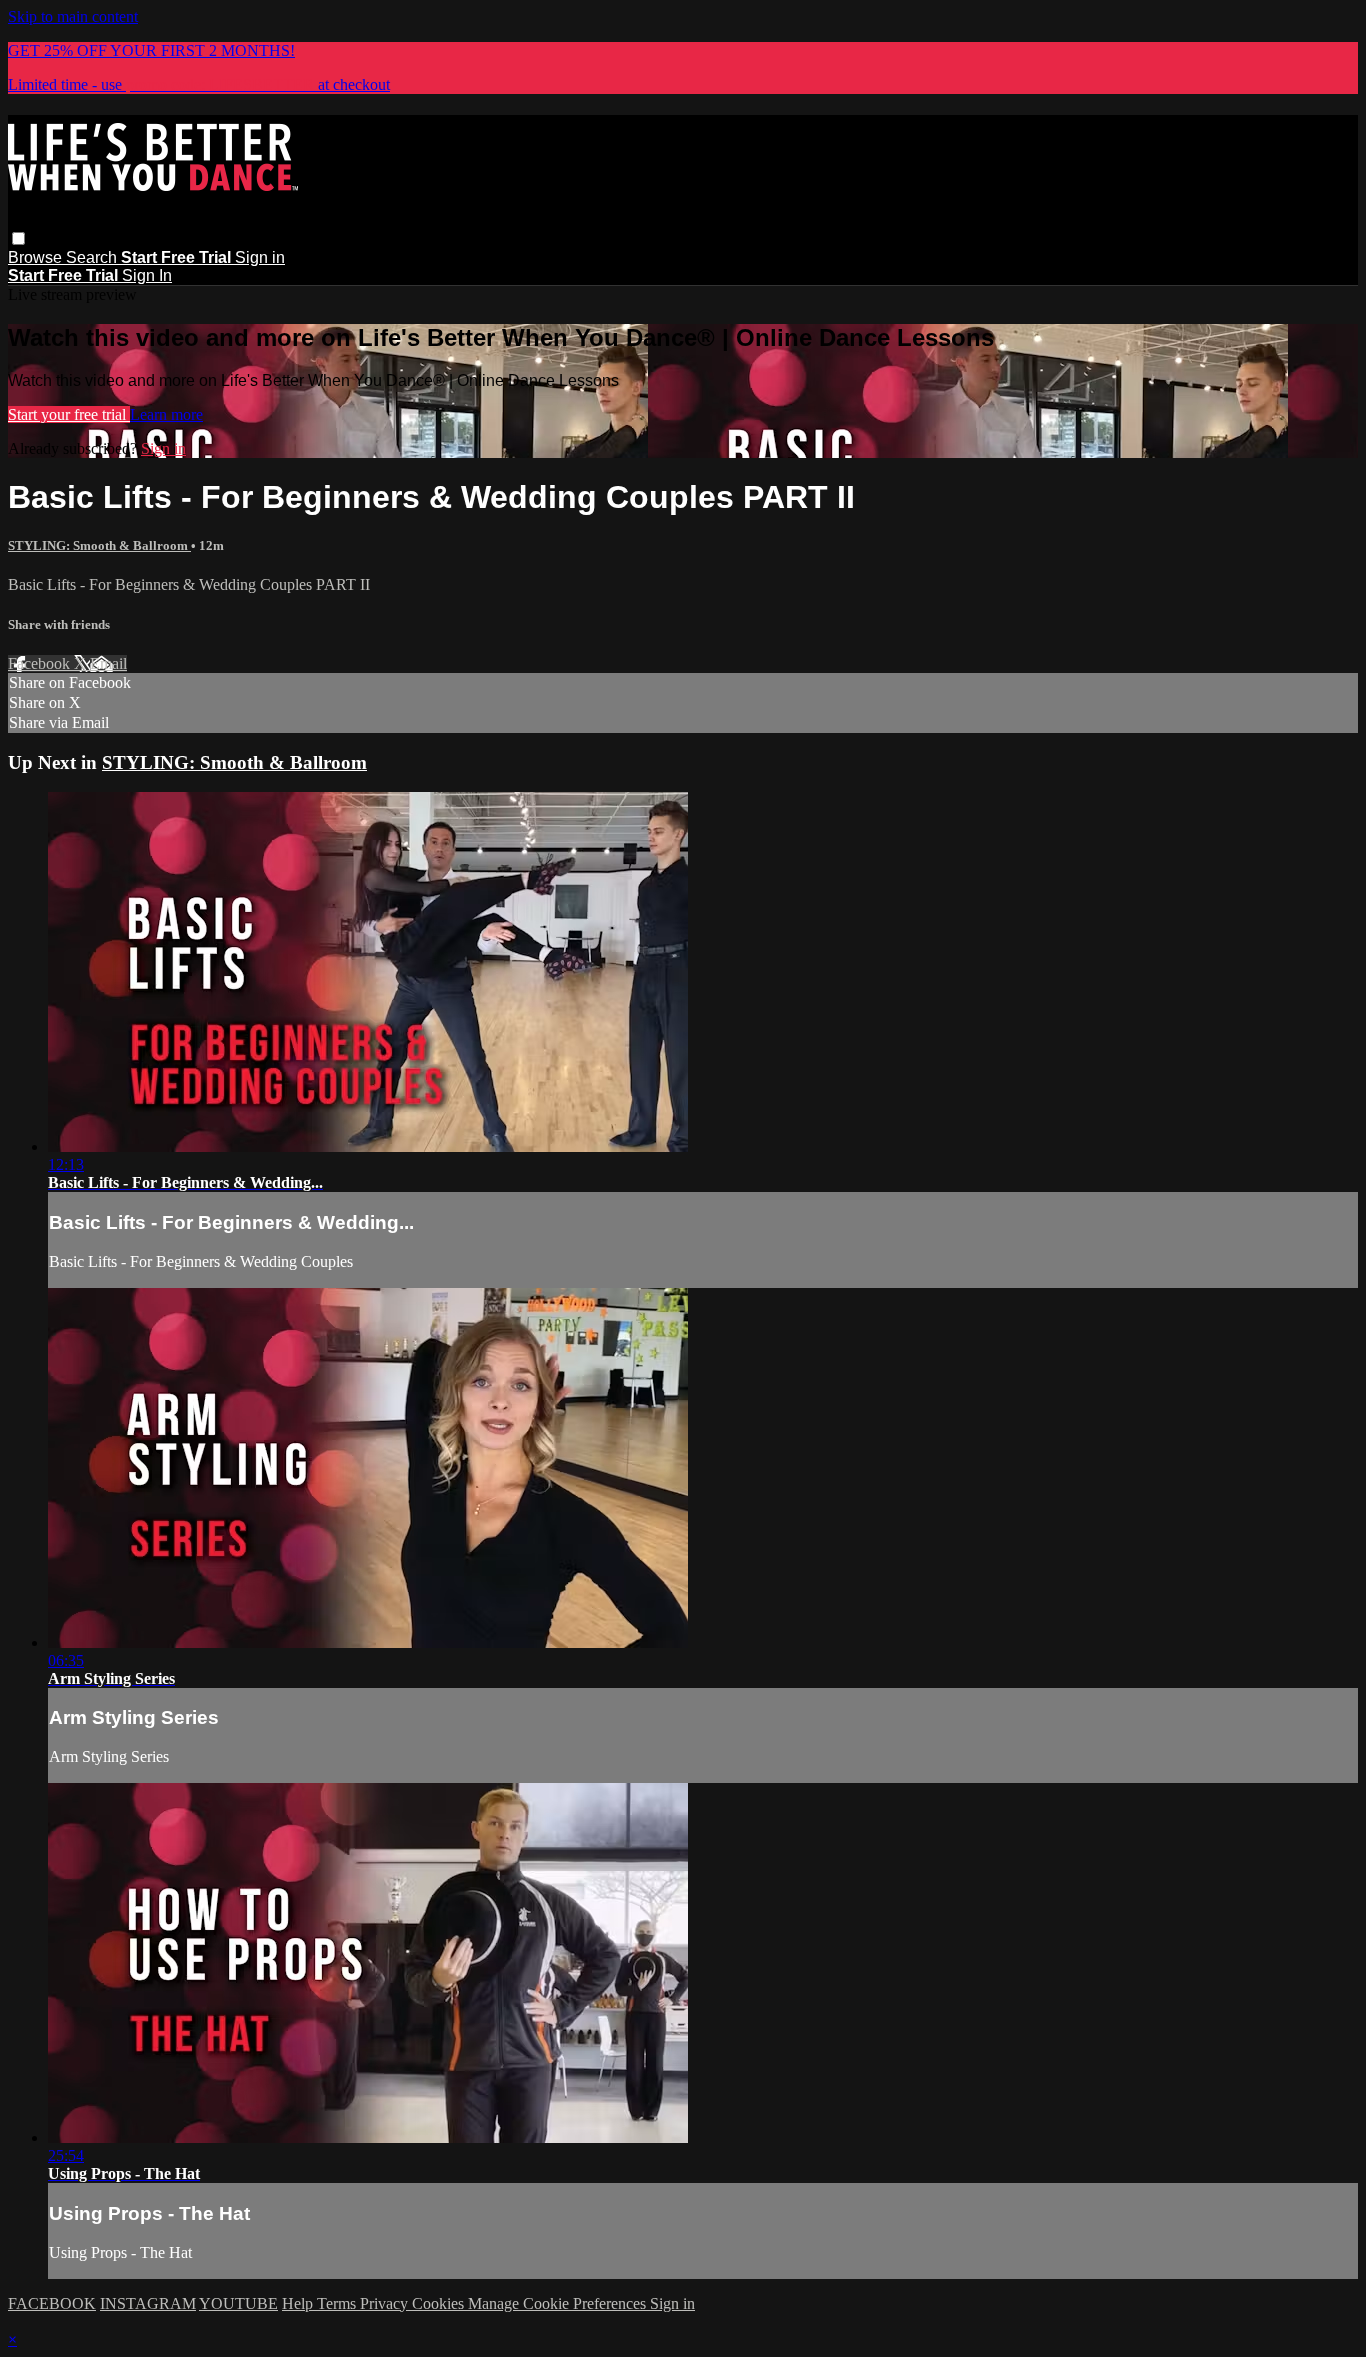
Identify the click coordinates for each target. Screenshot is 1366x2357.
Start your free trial (69, 414)
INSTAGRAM (148, 2303)
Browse (37, 257)
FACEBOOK (52, 2303)
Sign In (147, 275)
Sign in (260, 257)
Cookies (440, 2303)
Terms (338, 2303)
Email (108, 663)
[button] (18, 238)
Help (299, 2303)
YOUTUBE (238, 2303)
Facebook (41, 663)
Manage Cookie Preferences (559, 2303)
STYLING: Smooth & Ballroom (99, 545)
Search (93, 257)
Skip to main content (73, 16)
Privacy (386, 2303)
